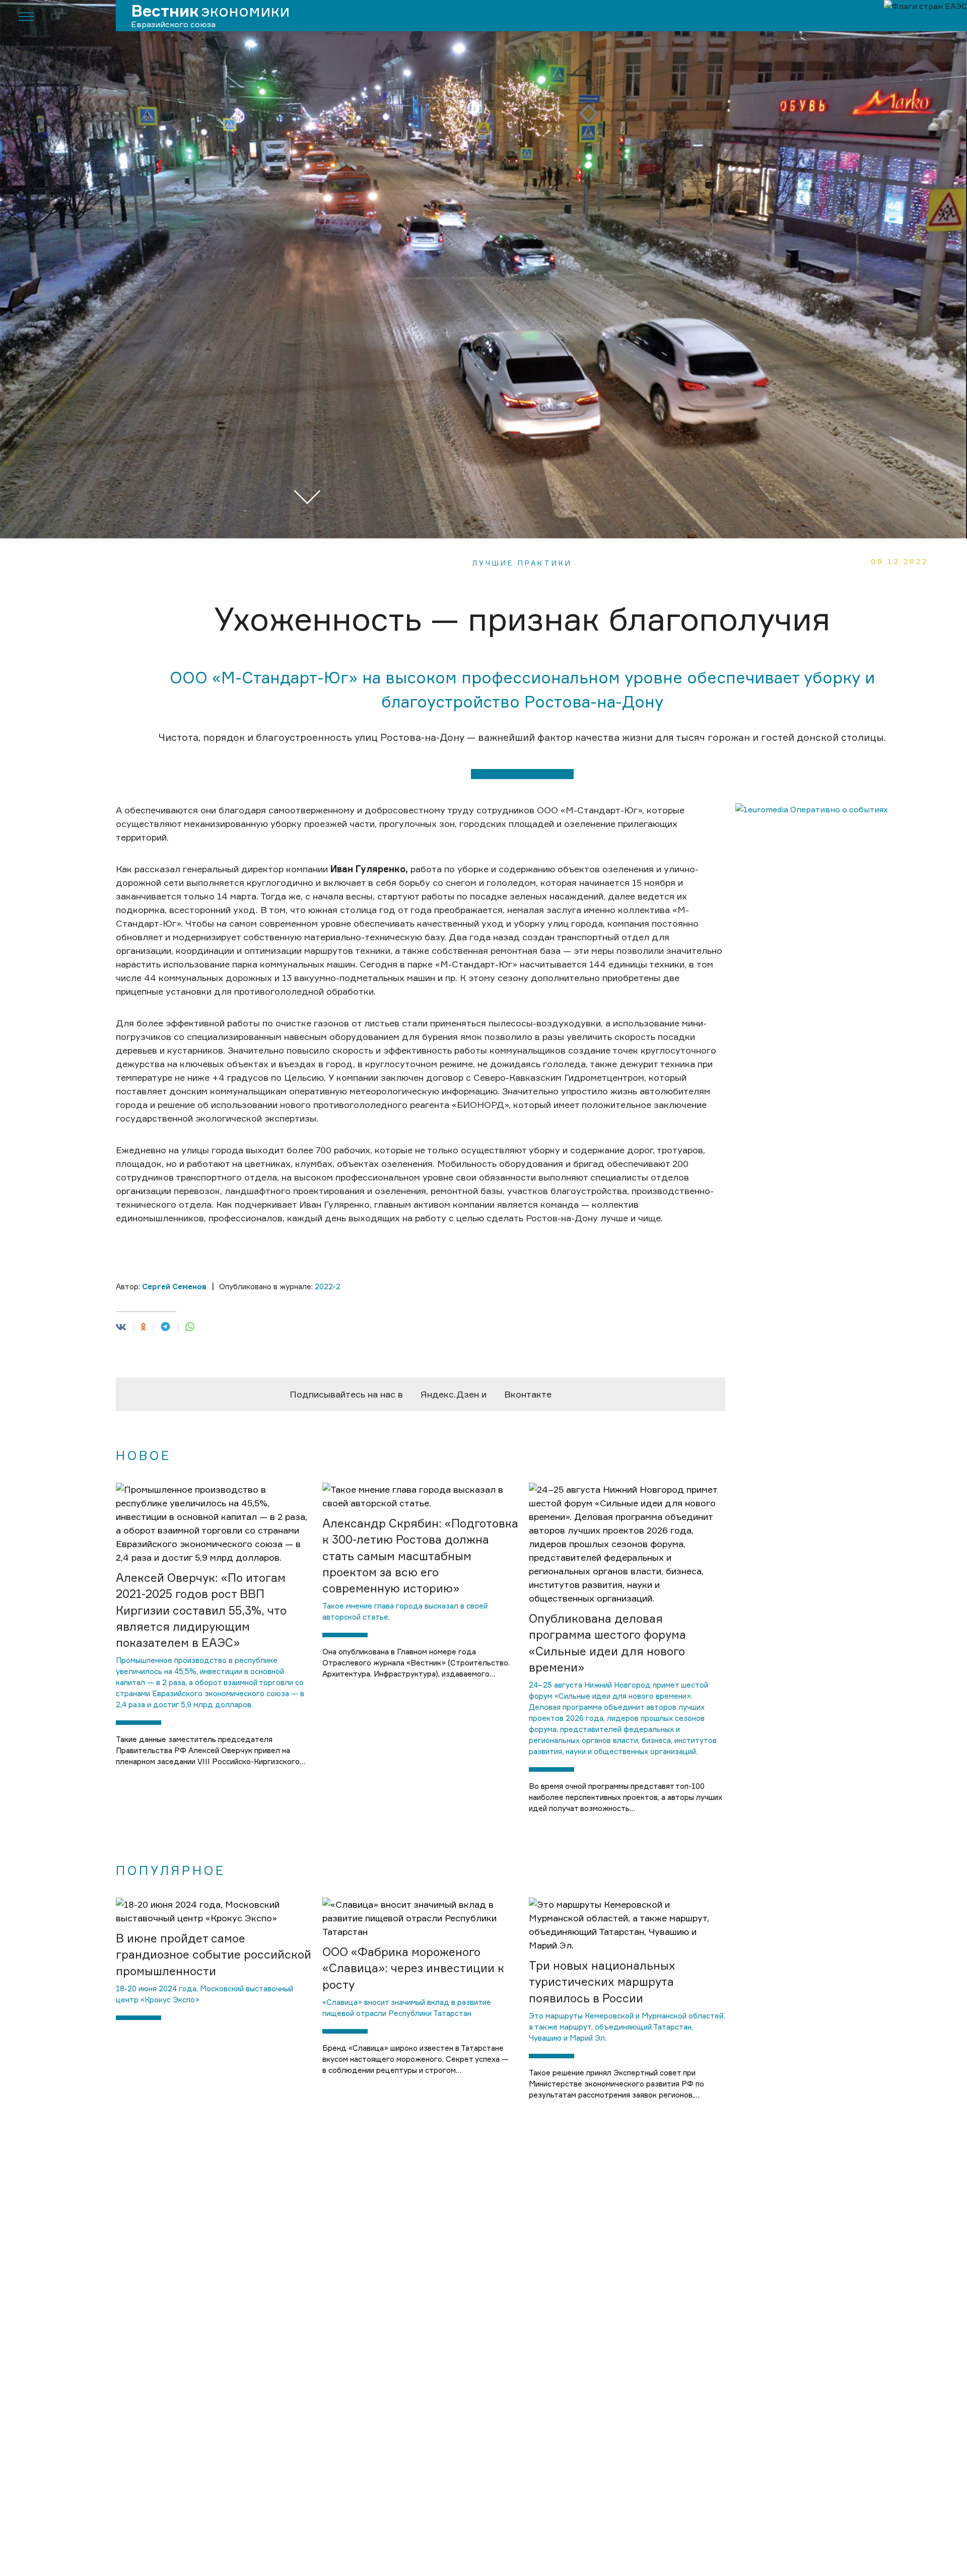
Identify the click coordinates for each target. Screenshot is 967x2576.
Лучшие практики (522, 563)
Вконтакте (528, 1394)
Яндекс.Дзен (450, 1394)
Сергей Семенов (174, 1286)
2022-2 (328, 1286)
